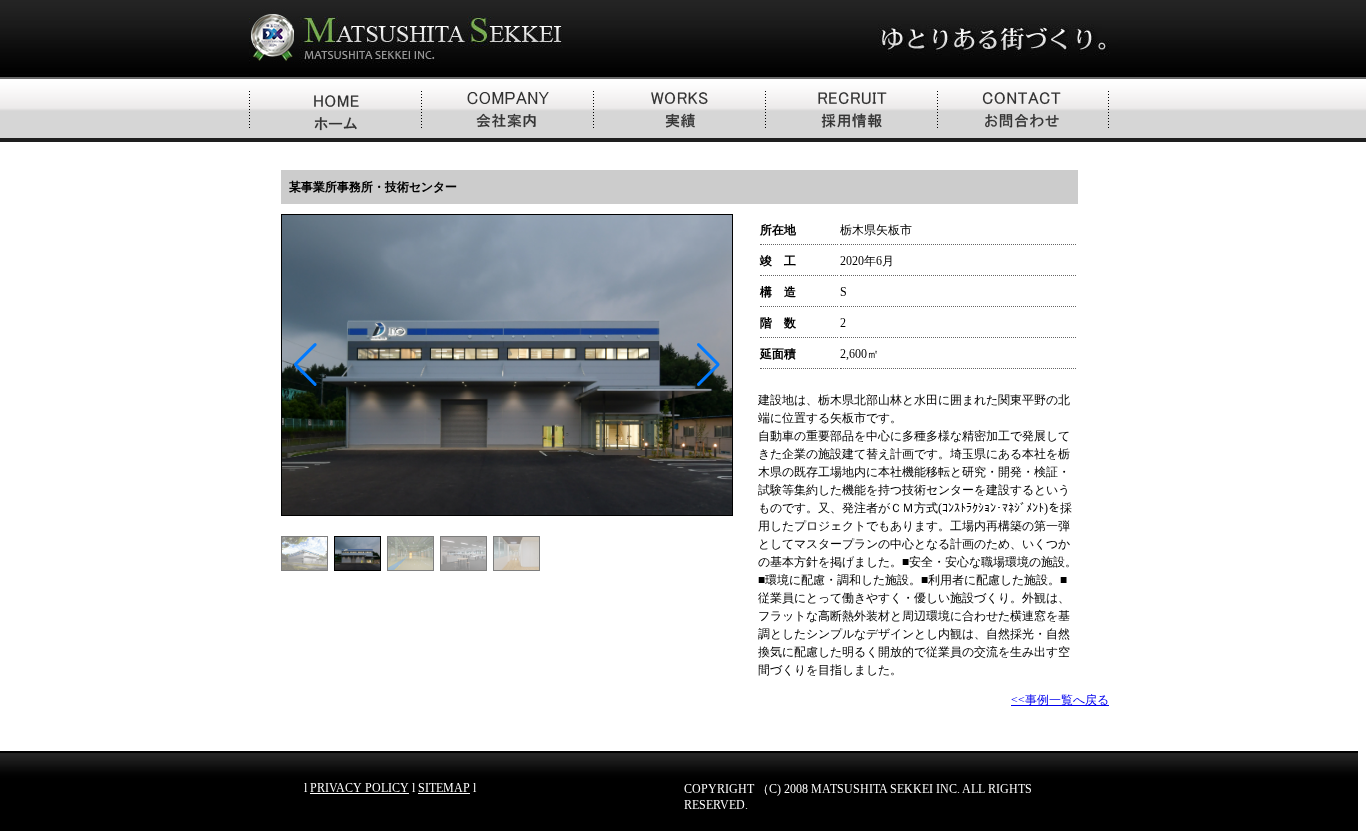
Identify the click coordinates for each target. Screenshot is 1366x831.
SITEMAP (444, 788)
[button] (708, 365)
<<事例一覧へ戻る (1060, 700)
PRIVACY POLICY (359, 788)
